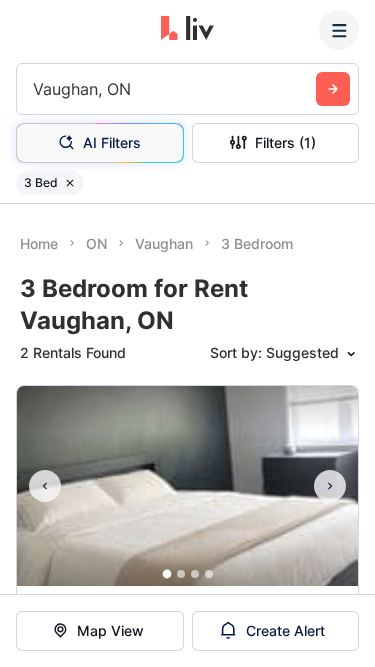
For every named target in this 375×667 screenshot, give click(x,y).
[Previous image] (45, 486)
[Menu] (339, 30)
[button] (166, 574)
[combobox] (35, 89)
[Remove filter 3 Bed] (70, 183)
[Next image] (330, 486)
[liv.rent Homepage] (187, 30)
